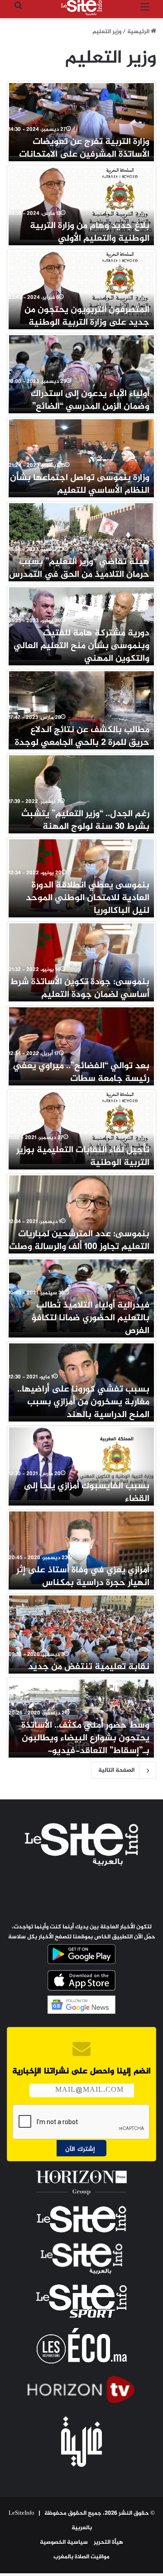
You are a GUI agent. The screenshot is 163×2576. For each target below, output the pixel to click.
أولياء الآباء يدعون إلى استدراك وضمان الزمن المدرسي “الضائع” (90, 400)
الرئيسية (139, 32)
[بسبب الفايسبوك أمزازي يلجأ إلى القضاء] (81, 1464)
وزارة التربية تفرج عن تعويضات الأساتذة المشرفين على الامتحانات (84, 148)
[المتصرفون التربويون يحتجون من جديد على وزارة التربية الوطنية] (81, 287)
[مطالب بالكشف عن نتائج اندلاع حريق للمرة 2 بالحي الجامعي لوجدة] (81, 708)
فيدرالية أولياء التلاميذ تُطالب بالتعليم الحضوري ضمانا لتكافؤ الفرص (91, 1318)
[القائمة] (145, 11)
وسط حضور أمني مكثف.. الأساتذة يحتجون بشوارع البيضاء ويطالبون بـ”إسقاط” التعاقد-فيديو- (85, 1738)
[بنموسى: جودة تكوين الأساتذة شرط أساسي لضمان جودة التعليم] (81, 960)
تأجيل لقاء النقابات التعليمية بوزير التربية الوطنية (83, 1157)
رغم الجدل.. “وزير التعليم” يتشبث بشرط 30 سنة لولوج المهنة (85, 820)
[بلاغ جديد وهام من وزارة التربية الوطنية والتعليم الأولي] (81, 203)
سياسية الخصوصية (64, 2542)
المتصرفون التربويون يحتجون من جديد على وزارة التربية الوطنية (87, 316)
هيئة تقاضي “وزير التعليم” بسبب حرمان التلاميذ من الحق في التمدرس (79, 568)
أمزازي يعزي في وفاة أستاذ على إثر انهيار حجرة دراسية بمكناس (83, 1577)
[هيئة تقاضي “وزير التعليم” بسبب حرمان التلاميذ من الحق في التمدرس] (81, 540)
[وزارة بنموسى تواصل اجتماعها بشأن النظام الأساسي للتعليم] (81, 456)
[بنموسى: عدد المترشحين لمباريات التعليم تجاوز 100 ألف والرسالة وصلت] (81, 1212)
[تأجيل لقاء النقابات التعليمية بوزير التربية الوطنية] (81, 1128)
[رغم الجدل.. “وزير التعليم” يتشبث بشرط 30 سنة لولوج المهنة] (81, 792)
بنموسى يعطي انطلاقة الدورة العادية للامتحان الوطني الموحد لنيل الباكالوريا (88, 898)
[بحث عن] (18, 11)
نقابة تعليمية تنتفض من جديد (89, 1667)
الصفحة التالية (116, 1770)
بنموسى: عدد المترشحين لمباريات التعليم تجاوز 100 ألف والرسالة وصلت (79, 1241)
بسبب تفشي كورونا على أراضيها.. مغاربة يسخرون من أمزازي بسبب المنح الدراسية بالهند (83, 1402)
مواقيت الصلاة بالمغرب (81, 2557)
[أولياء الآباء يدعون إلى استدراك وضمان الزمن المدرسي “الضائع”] (81, 372)
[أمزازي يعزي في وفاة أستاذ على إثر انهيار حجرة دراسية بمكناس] (81, 1548)
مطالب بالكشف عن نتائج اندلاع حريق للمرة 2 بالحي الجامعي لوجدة (82, 736)
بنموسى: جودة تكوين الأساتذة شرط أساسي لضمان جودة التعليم (80, 988)
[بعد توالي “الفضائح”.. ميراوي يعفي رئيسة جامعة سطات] (81, 1044)
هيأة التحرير (108, 2542)
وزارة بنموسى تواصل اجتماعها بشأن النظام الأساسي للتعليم (80, 484)
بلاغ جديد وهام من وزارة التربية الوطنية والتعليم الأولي (90, 232)
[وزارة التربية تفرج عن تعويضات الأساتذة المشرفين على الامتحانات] (81, 119)
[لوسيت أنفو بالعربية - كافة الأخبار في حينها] (81, 8)
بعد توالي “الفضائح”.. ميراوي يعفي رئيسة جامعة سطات (81, 1073)
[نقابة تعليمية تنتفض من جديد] (81, 1632)
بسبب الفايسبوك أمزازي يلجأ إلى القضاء (87, 1493)
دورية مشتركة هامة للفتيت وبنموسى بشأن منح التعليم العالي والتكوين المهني (81, 646)
